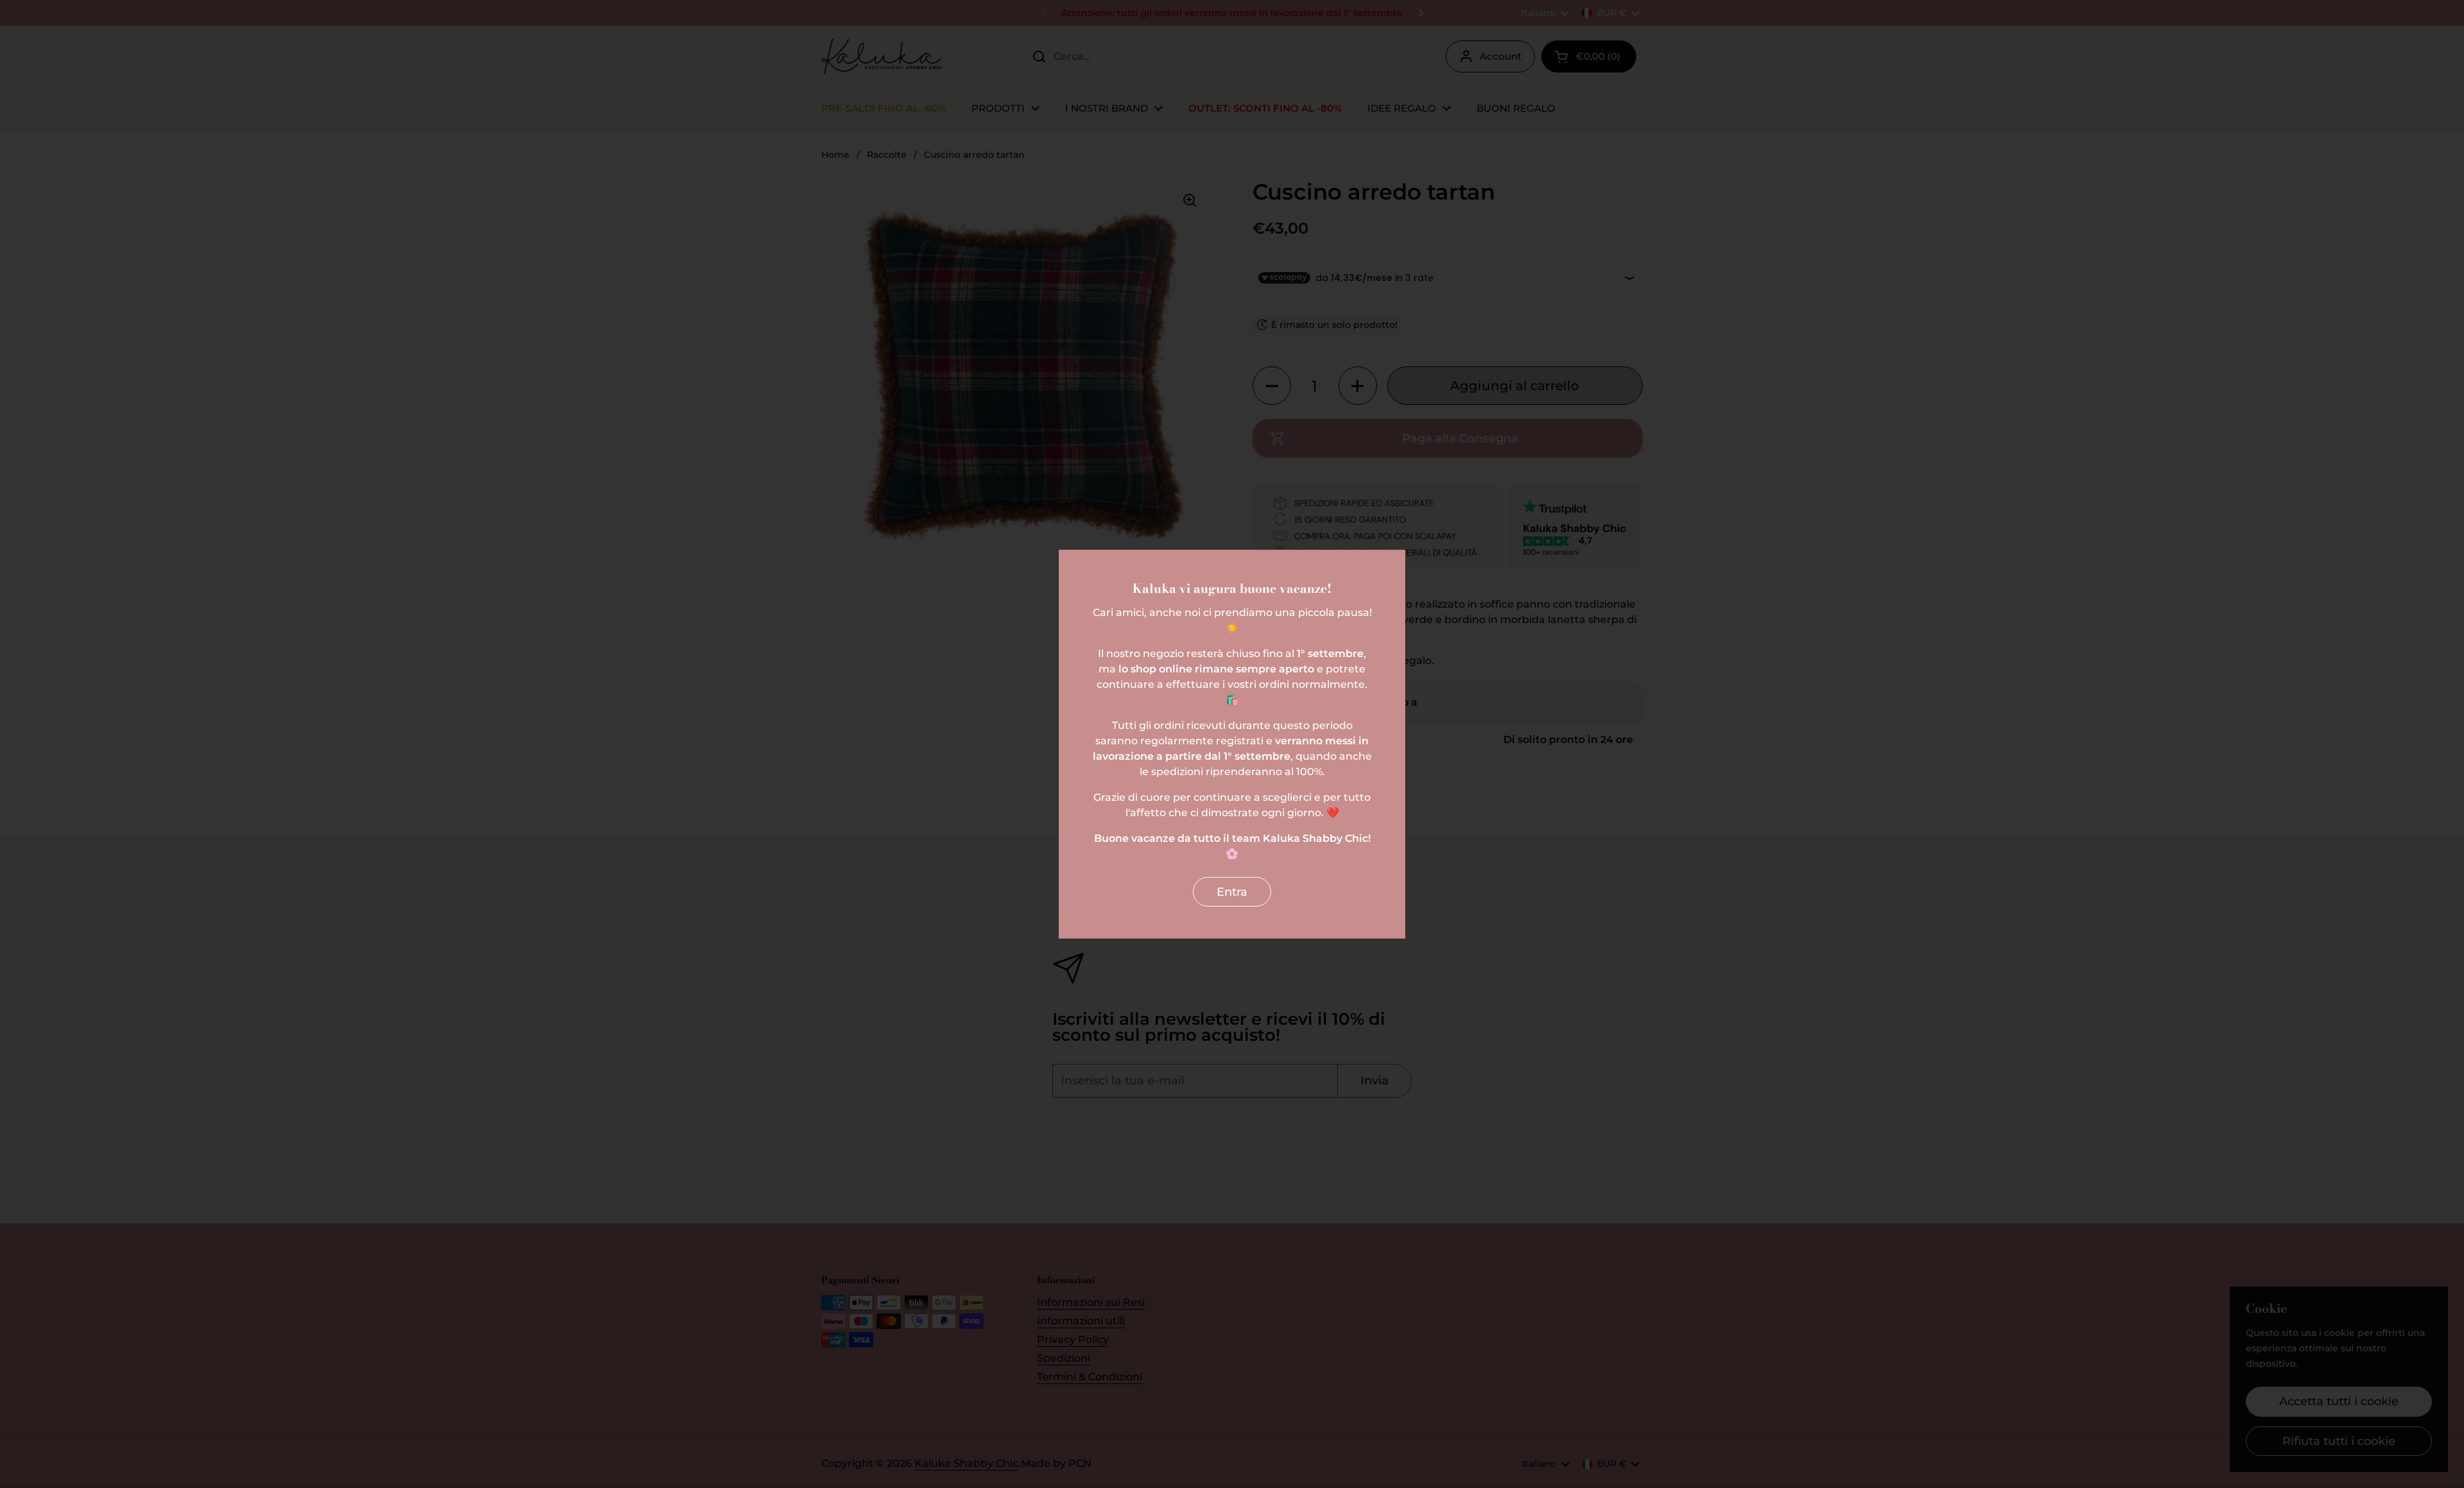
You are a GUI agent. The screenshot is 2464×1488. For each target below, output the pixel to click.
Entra (1232, 891)
